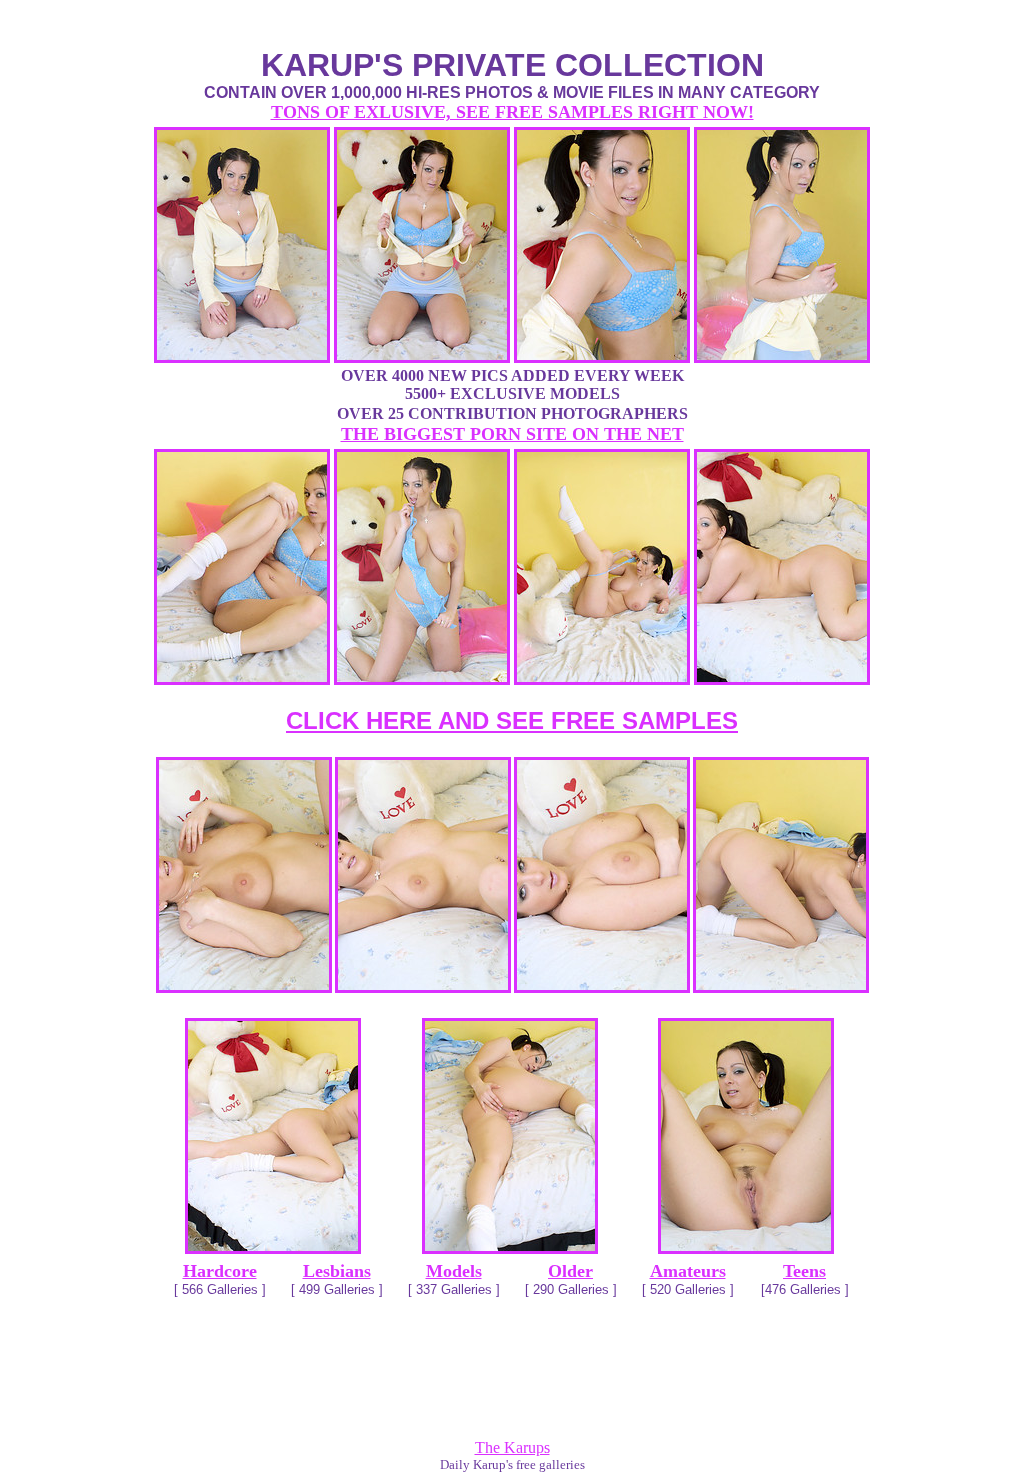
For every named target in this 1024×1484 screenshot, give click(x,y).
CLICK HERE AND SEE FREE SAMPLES (512, 720)
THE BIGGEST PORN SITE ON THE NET (512, 434)
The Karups (512, 1447)
